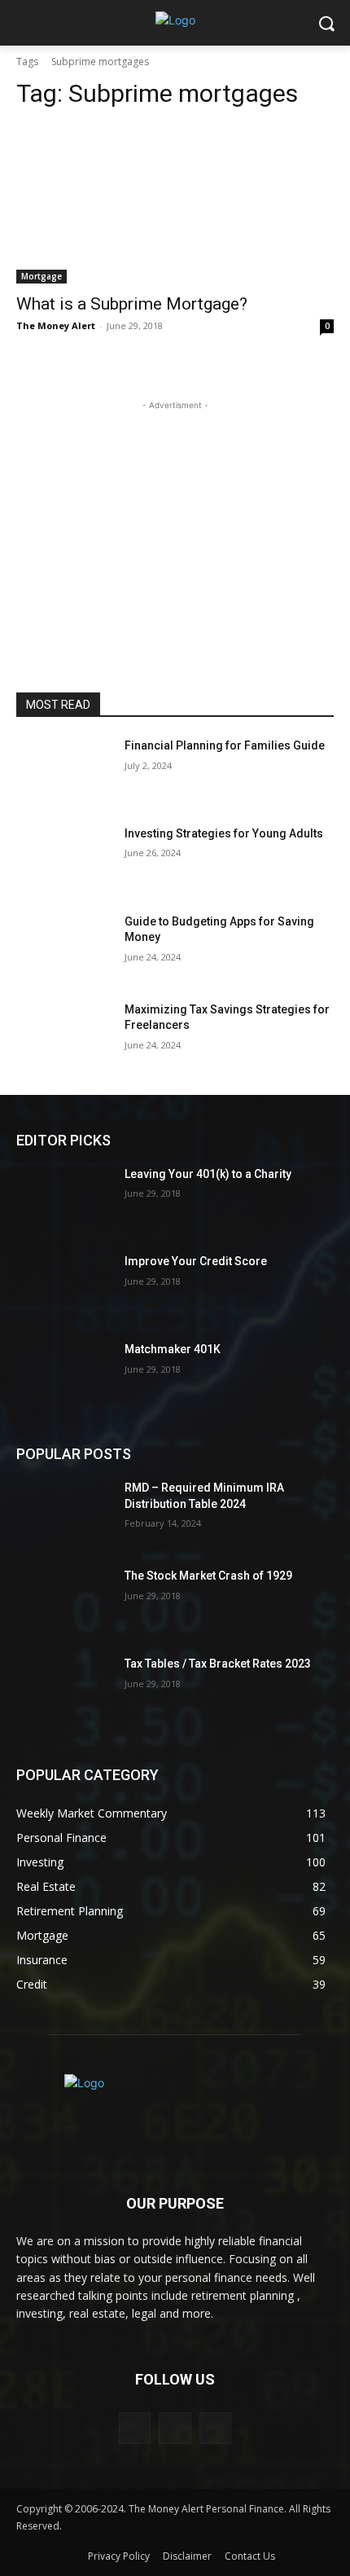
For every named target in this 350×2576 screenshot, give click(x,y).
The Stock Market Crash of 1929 (208, 1576)
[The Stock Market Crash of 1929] (64, 1602)
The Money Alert (56, 325)
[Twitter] (215, 2428)
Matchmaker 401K (173, 1349)
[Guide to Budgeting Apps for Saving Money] (64, 947)
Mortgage (42, 276)
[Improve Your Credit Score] (64, 1287)
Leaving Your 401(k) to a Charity (208, 1174)
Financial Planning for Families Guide (225, 745)
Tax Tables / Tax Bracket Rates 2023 (218, 1664)
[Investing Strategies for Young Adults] (64, 859)
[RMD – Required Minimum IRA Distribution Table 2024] (64, 1514)
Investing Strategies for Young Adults (224, 833)
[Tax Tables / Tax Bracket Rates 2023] (64, 1690)
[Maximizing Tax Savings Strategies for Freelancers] (64, 1035)
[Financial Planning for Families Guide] (64, 771)
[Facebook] (135, 2428)
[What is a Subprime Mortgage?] (175, 204)
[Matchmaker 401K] (64, 1375)
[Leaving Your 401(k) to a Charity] (64, 1200)
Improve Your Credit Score (196, 1261)
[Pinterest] (175, 2428)
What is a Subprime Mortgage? (132, 304)
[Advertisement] (175, 516)
